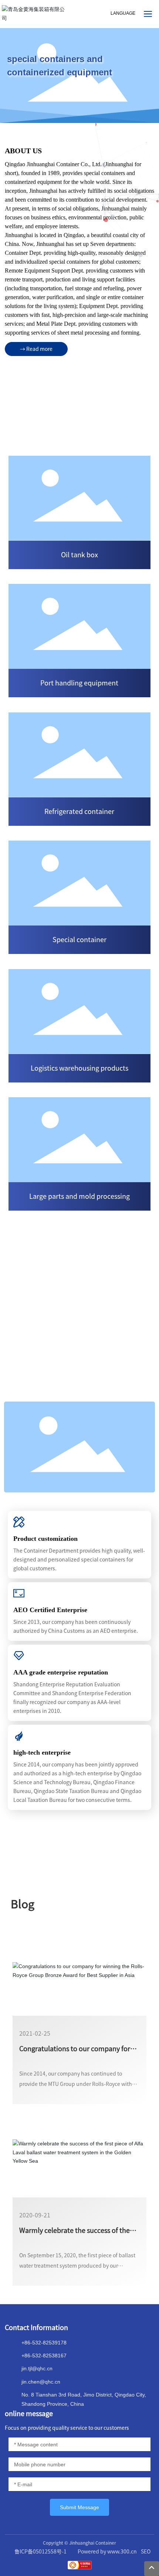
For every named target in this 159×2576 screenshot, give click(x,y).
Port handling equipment (79, 683)
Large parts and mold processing (79, 1196)
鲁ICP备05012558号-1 (40, 2552)
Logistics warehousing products (79, 1068)
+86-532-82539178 (44, 2343)
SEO (146, 2552)
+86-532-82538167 (44, 2356)
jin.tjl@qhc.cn (37, 2368)
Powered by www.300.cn (107, 2552)
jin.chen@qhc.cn (41, 2382)
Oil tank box (79, 555)
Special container (79, 940)
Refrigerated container (79, 811)
